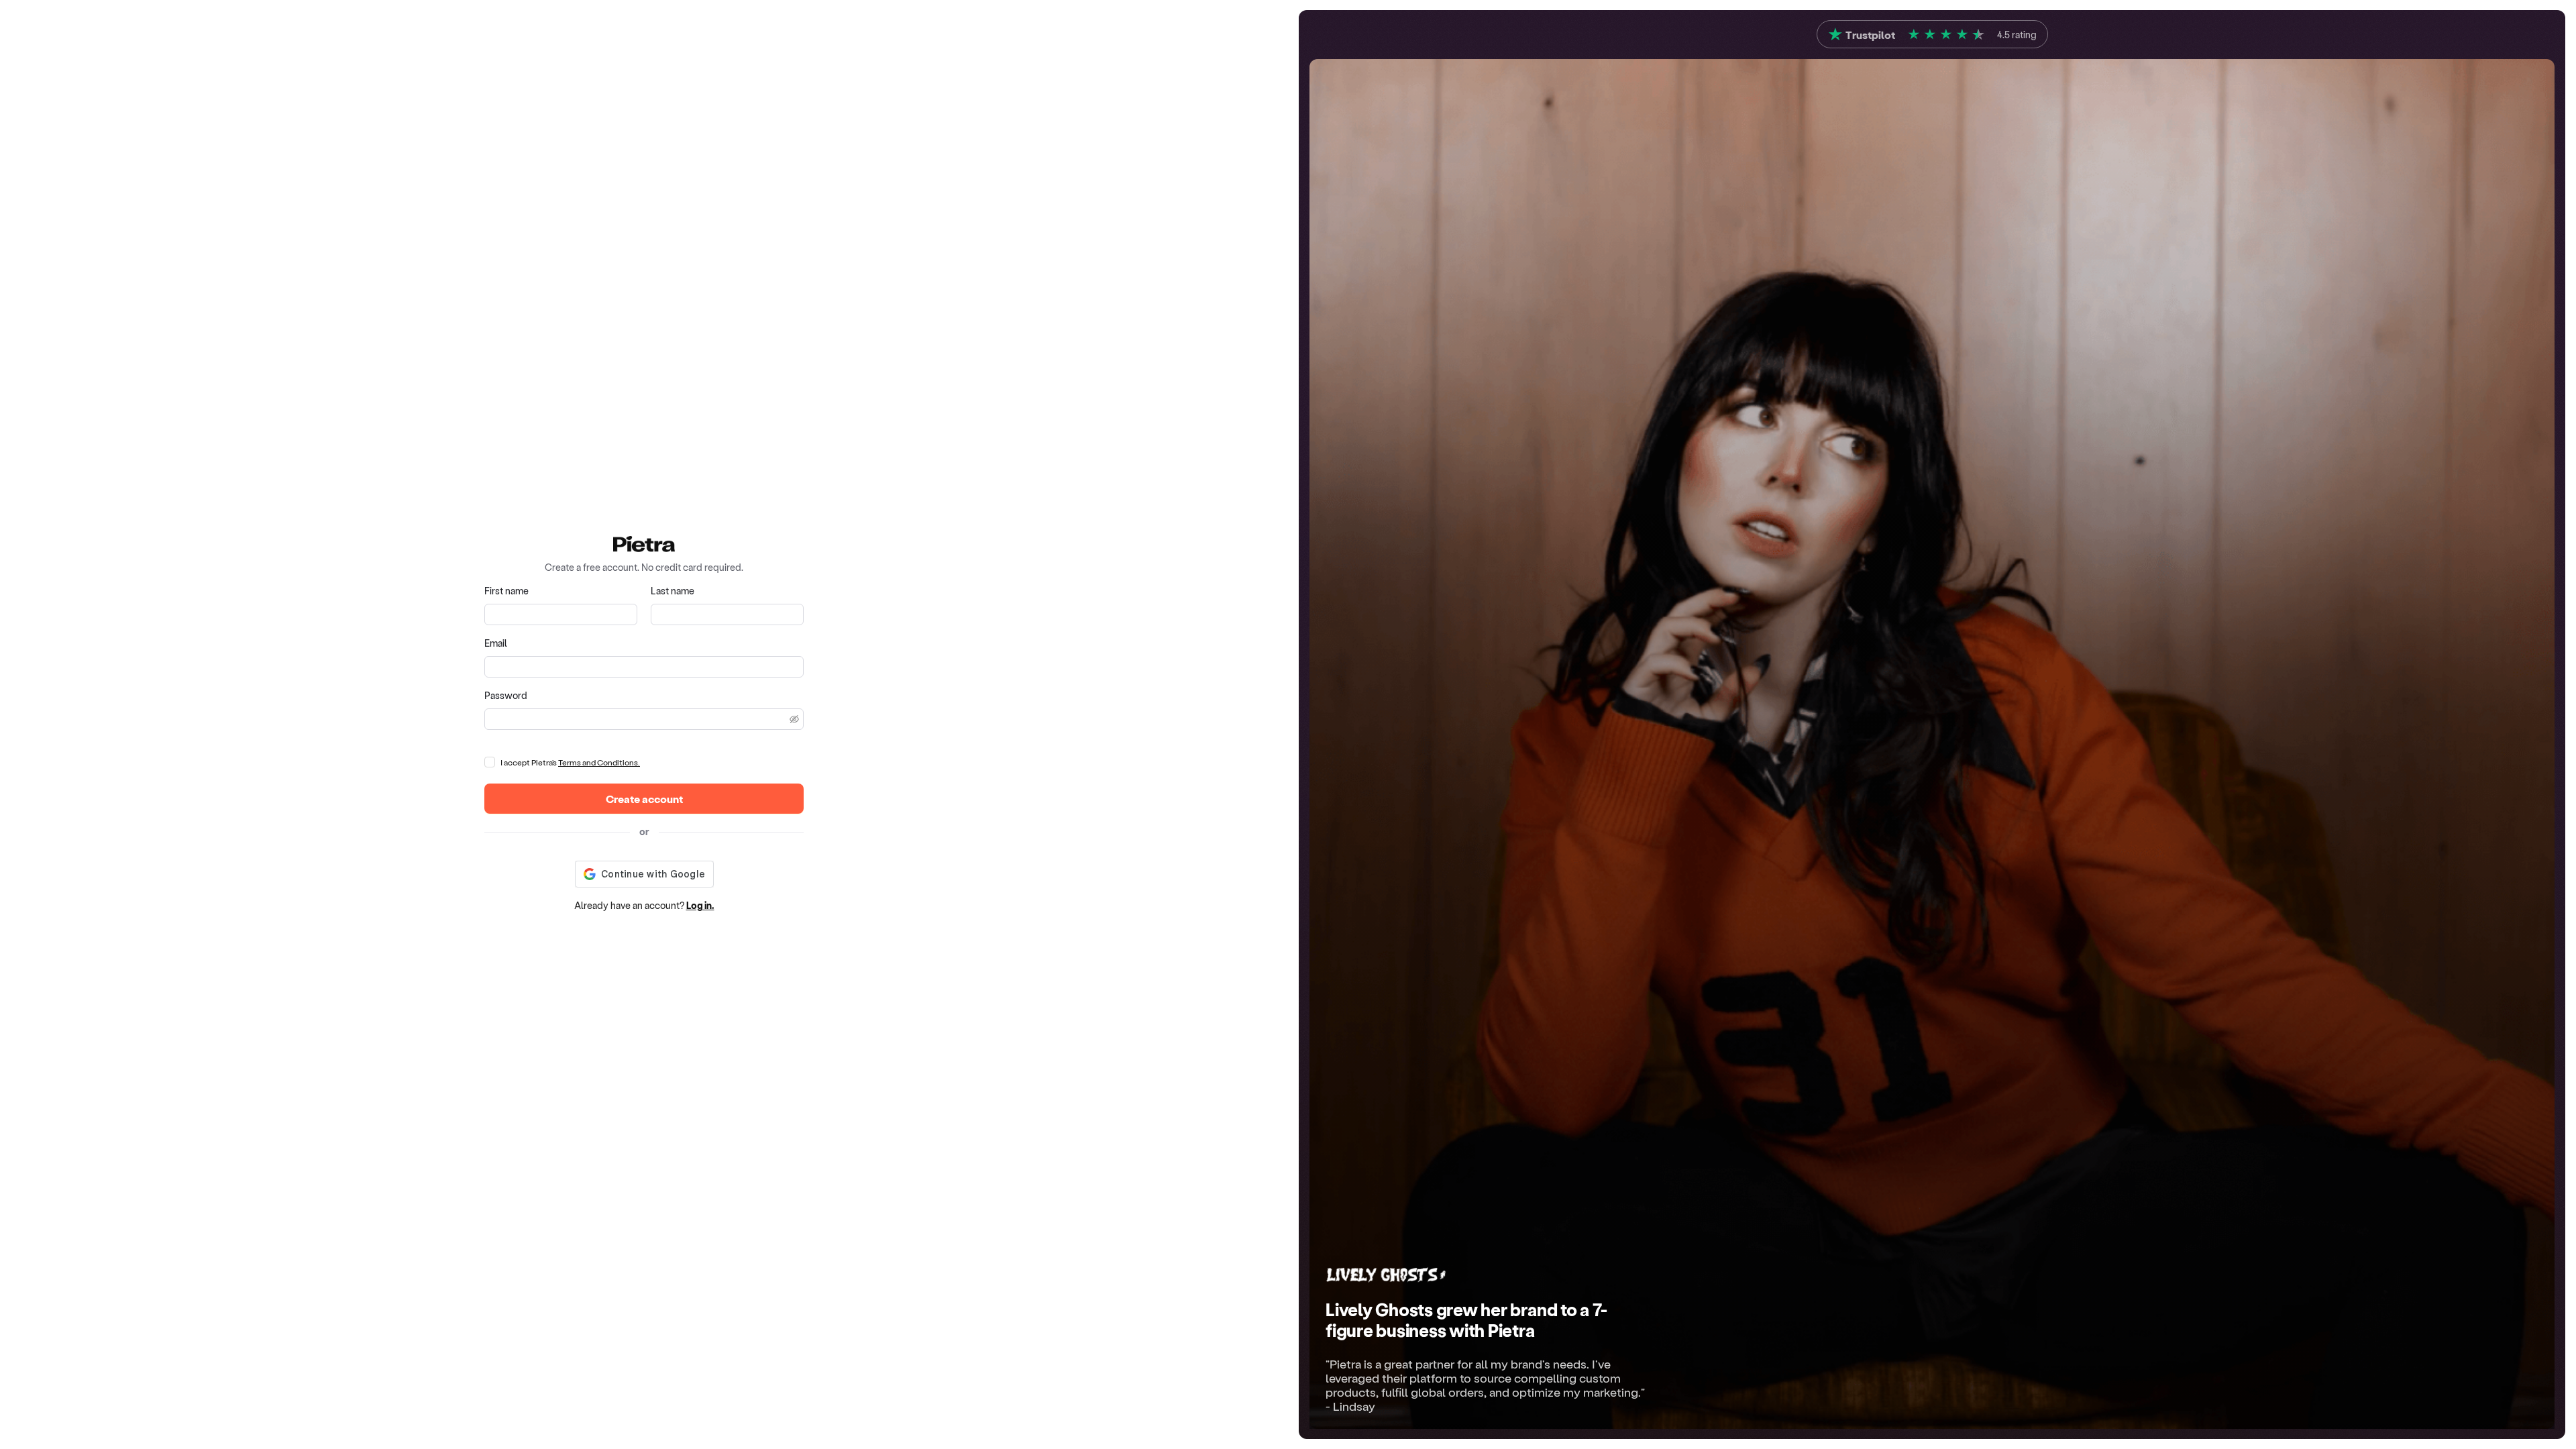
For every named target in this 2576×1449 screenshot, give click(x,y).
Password (506, 695)
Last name (673, 591)
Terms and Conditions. (599, 762)
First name (506, 591)
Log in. (700, 905)
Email (496, 643)
